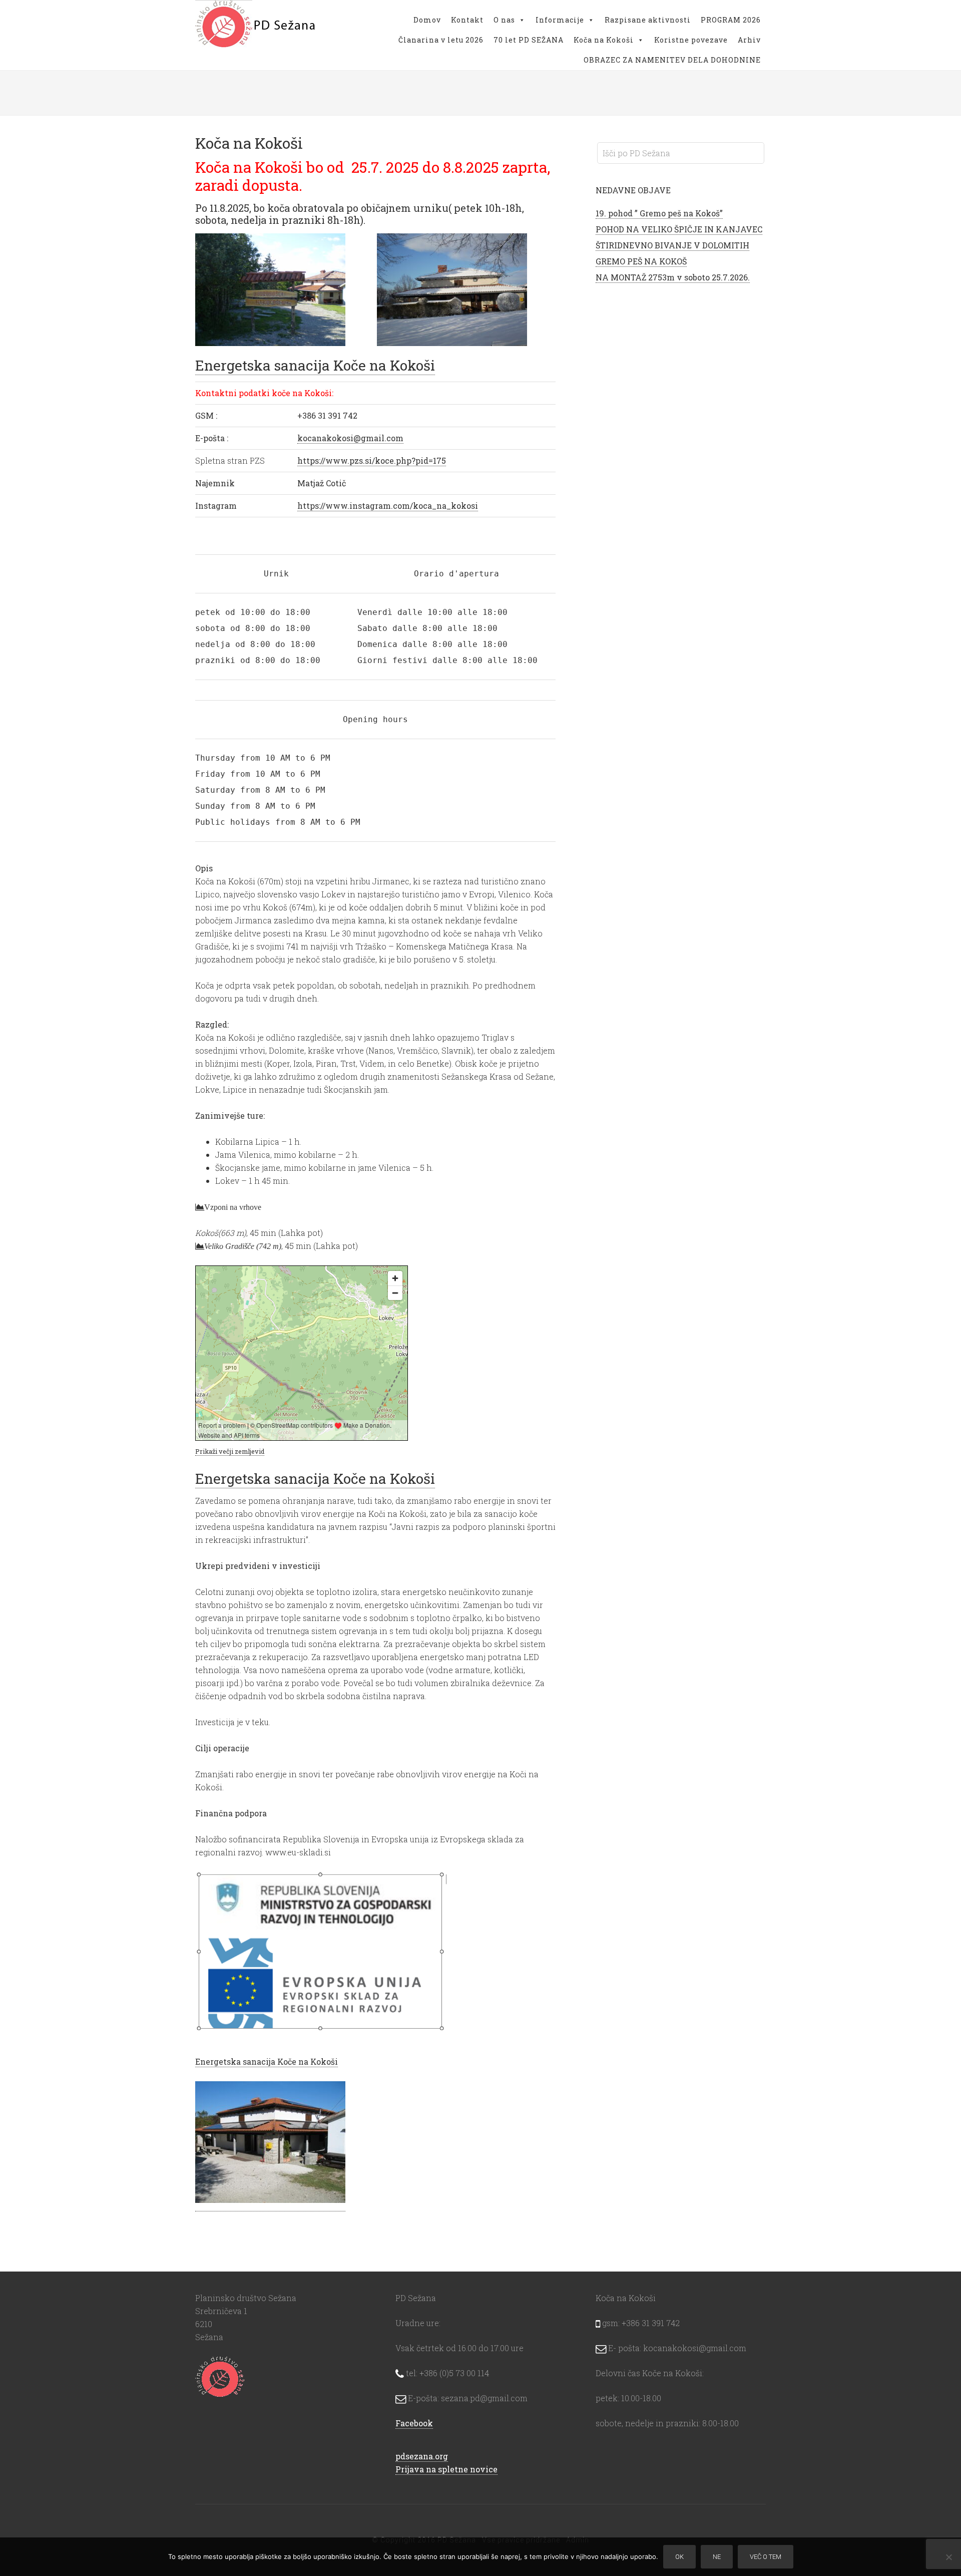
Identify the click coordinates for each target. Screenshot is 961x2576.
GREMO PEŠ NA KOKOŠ (641, 261)
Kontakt (467, 20)
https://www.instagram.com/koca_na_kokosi (388, 506)
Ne (717, 2557)
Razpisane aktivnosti (648, 20)
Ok (679, 2557)
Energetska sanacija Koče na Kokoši (315, 365)
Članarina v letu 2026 (441, 40)
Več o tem (766, 2557)
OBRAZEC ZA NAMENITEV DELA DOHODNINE (672, 60)
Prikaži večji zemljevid (230, 1451)
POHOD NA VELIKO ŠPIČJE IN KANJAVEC (679, 229)
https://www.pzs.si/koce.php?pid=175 (372, 460)
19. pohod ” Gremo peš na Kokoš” (659, 213)
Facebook (414, 2423)
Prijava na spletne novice (446, 2469)
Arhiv (749, 40)
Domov (427, 20)
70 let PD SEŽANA (529, 40)
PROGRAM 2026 (731, 20)
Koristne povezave (691, 40)
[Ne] (948, 2557)
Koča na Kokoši (604, 40)
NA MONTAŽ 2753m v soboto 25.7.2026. (673, 277)
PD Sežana (255, 25)
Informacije (560, 20)
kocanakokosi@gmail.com (350, 438)
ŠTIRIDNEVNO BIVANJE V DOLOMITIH (672, 245)
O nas (504, 20)
